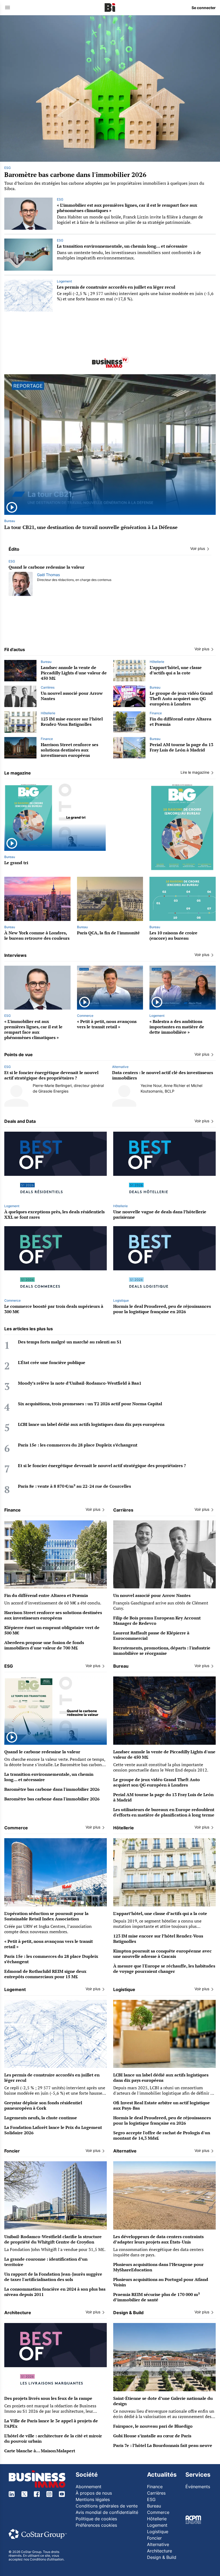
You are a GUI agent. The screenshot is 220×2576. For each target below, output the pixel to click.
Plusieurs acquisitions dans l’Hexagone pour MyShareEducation (158, 2267)
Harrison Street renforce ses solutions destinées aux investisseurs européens (69, 750)
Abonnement (89, 2487)
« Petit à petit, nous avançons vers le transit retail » (107, 1024)
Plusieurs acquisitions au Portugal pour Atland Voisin (161, 2282)
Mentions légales (93, 2499)
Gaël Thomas (48, 575)
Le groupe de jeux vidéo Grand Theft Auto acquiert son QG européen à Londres (181, 698)
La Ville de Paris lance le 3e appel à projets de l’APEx (51, 2423)
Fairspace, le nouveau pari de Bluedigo (153, 2426)
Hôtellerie (157, 662)
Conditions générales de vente (107, 2506)
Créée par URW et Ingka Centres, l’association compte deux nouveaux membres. (48, 1929)
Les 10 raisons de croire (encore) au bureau (173, 935)
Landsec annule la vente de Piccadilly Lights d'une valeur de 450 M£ (74, 673)
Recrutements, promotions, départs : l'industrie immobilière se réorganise (162, 1650)
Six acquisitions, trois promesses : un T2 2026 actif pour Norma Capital (90, 1404)
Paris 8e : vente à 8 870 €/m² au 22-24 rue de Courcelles (74, 1486)
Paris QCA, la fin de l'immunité (108, 933)
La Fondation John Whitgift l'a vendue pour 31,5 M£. (55, 2249)
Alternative (120, 1067)
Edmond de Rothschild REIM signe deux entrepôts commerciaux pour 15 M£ (45, 1974)
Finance (156, 713)
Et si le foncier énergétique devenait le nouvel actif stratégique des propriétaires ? (51, 1075)
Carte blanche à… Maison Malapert (40, 2451)
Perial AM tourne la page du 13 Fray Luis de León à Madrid (181, 747)
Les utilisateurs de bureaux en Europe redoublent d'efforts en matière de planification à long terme (164, 1812)
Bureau (10, 521)
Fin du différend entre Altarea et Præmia (181, 722)
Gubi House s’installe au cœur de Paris (153, 2436)
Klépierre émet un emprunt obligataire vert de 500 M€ (52, 1630)
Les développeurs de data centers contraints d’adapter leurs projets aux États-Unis (158, 2239)
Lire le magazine (195, 772)
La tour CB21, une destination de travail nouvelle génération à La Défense (91, 527)
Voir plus (198, 548)
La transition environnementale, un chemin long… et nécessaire (122, 246)
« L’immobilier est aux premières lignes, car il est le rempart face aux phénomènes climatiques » (127, 208)
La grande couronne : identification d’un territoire (46, 2262)
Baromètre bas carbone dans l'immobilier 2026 (75, 175)
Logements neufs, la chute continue (41, 2118)
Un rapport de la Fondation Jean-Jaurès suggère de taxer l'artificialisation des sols (53, 2277)
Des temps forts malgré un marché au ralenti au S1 (70, 1342)
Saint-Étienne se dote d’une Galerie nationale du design (163, 2401)
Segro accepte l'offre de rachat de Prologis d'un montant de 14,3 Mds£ (162, 2135)
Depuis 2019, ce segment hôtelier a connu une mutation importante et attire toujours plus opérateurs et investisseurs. (157, 1926)
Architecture (159, 2551)
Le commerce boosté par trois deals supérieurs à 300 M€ (54, 1309)
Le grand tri (16, 863)
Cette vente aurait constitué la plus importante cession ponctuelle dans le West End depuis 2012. (161, 1767)
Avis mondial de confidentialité (107, 2512)
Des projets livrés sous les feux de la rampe (48, 2398)
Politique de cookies (96, 2519)
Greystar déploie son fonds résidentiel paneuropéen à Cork (43, 2105)
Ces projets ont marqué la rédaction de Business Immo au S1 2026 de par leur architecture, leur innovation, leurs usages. (50, 2411)
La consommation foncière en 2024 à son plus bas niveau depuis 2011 (55, 2292)
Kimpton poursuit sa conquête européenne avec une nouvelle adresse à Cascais (162, 1954)
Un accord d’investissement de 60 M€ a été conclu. (53, 1603)
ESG (8, 168)
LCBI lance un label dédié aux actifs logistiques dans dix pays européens (91, 1424)
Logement (64, 281)
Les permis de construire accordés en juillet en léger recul (116, 287)
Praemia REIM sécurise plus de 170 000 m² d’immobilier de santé (157, 2297)
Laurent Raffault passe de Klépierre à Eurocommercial (151, 1636)
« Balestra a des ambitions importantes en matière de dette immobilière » (177, 1027)
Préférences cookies (96, 2525)
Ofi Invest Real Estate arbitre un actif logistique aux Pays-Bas (162, 2105)
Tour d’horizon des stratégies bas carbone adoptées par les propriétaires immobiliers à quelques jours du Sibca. (104, 186)
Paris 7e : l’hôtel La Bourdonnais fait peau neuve (163, 2445)
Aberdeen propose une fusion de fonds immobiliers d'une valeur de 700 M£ (44, 1645)
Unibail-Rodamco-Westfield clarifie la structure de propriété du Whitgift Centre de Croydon (53, 2239)
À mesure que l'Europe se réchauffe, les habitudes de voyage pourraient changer (164, 1969)
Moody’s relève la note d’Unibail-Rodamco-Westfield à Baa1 (80, 1383)
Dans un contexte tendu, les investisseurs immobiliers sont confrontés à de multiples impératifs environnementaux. (129, 255)
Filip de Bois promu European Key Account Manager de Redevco (157, 1621)
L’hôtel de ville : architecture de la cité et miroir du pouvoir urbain (53, 2438)
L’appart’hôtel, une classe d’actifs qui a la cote (176, 670)
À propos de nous (94, 2493)
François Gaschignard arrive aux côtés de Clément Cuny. (161, 1606)
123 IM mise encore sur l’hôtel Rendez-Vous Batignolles (72, 722)
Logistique (121, 1300)
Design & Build (162, 2557)
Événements (198, 2487)
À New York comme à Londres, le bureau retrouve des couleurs (37, 935)
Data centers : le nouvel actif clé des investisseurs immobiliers (163, 1075)
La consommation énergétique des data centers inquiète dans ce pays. (158, 2252)
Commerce (85, 1016)
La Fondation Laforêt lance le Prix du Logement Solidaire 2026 (53, 2130)
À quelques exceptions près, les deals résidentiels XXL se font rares (54, 1214)
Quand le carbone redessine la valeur (47, 567)
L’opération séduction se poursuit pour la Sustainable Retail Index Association (46, 1916)
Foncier (154, 2538)
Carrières (48, 687)
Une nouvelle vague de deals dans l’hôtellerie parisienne (160, 1214)
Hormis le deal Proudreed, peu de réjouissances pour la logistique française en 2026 (162, 1309)
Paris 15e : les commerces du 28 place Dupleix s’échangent (78, 1445)
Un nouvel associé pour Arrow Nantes (72, 696)
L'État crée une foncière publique (52, 1362)
